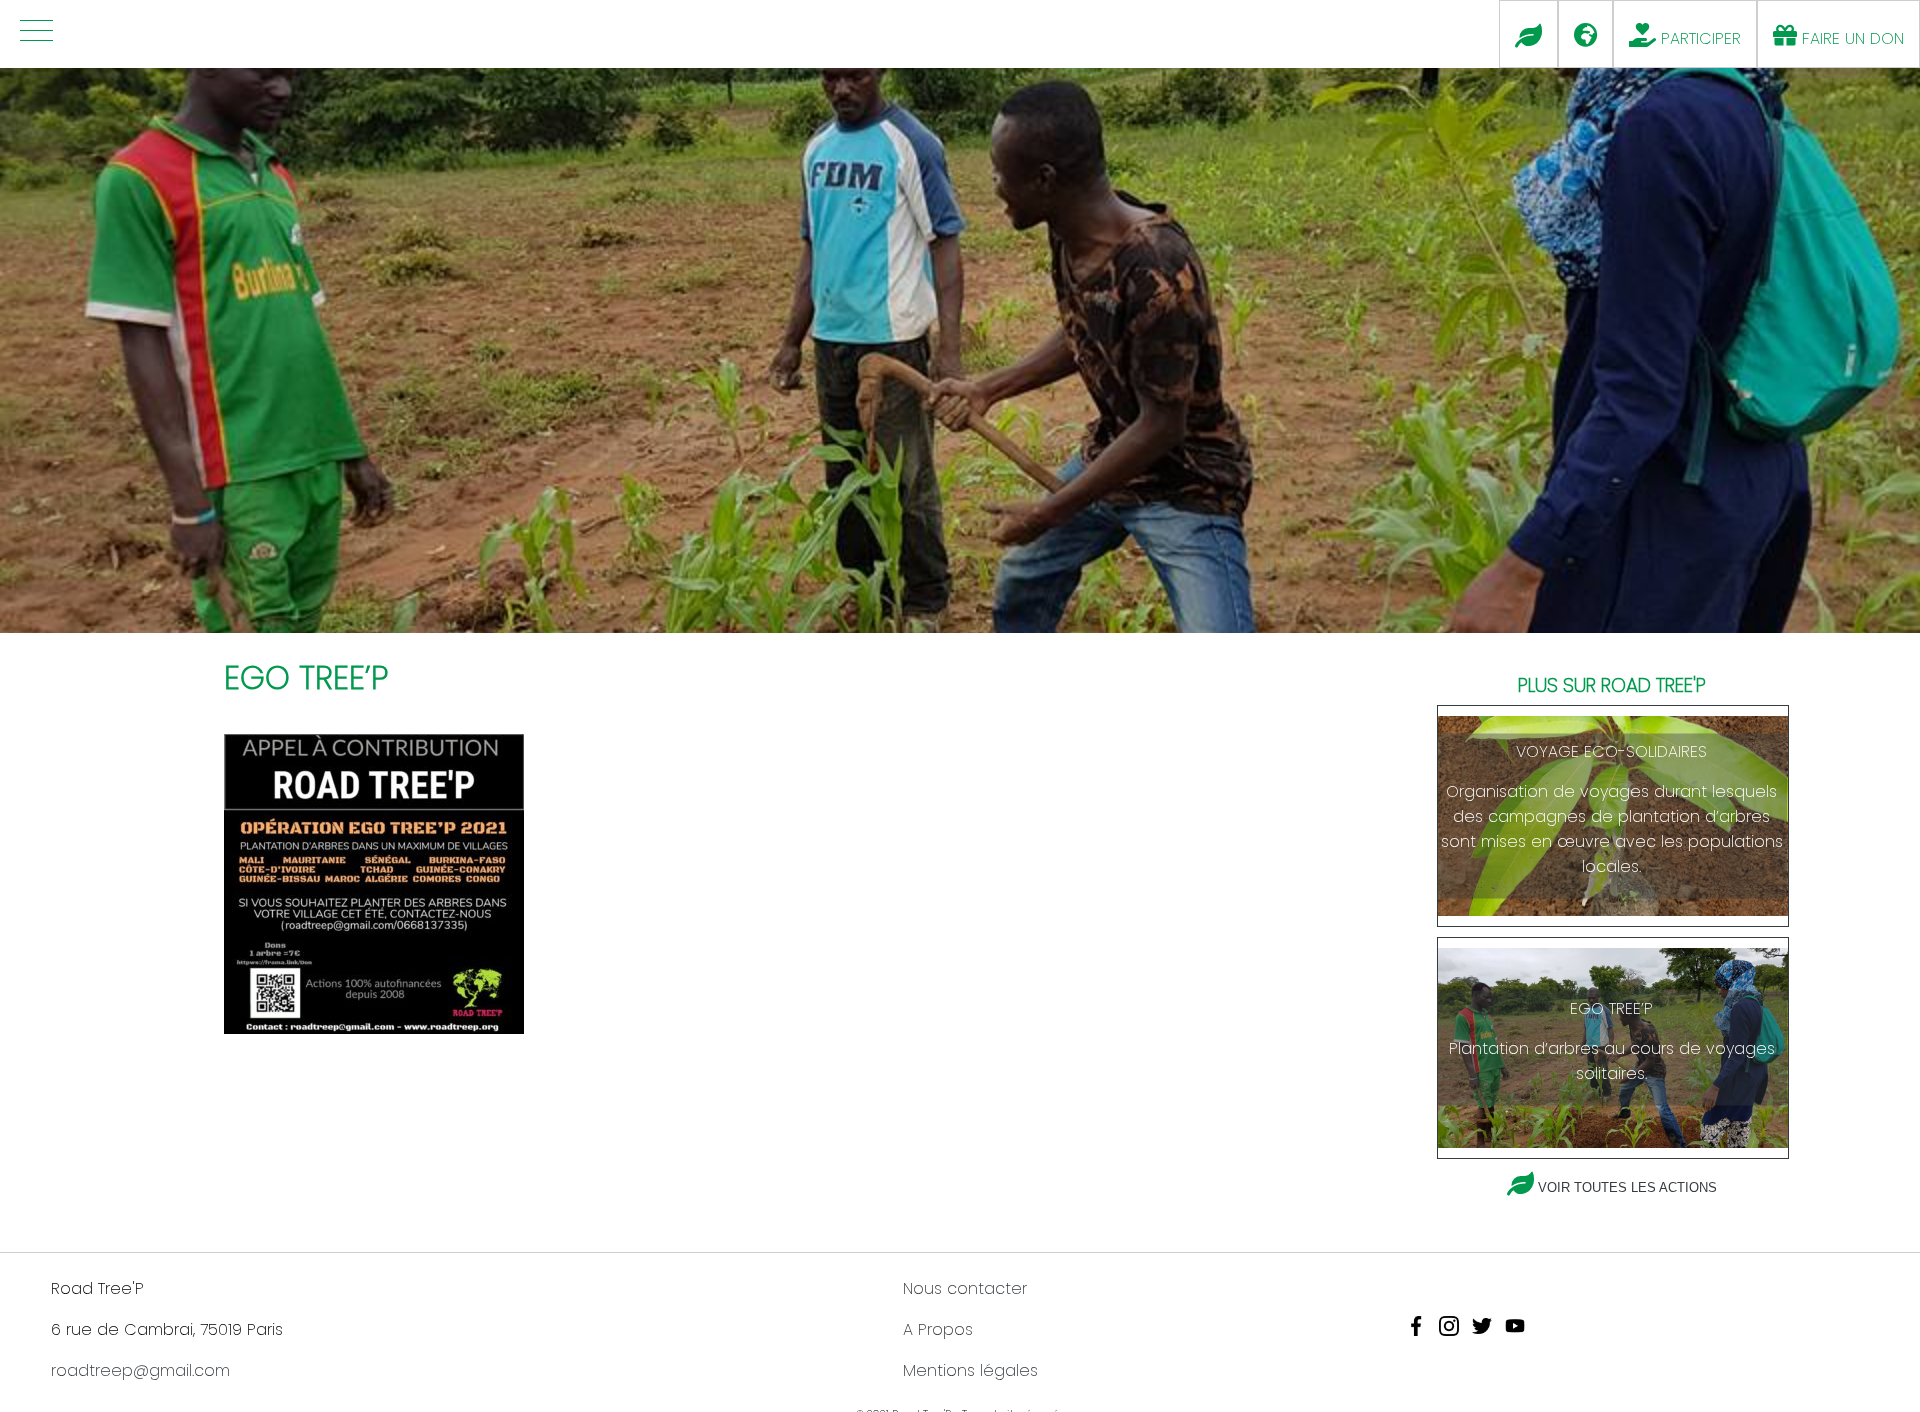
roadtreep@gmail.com (140, 1370)
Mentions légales (970, 1370)
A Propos (938, 1329)
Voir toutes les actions (1627, 1187)
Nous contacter (965, 1288)
